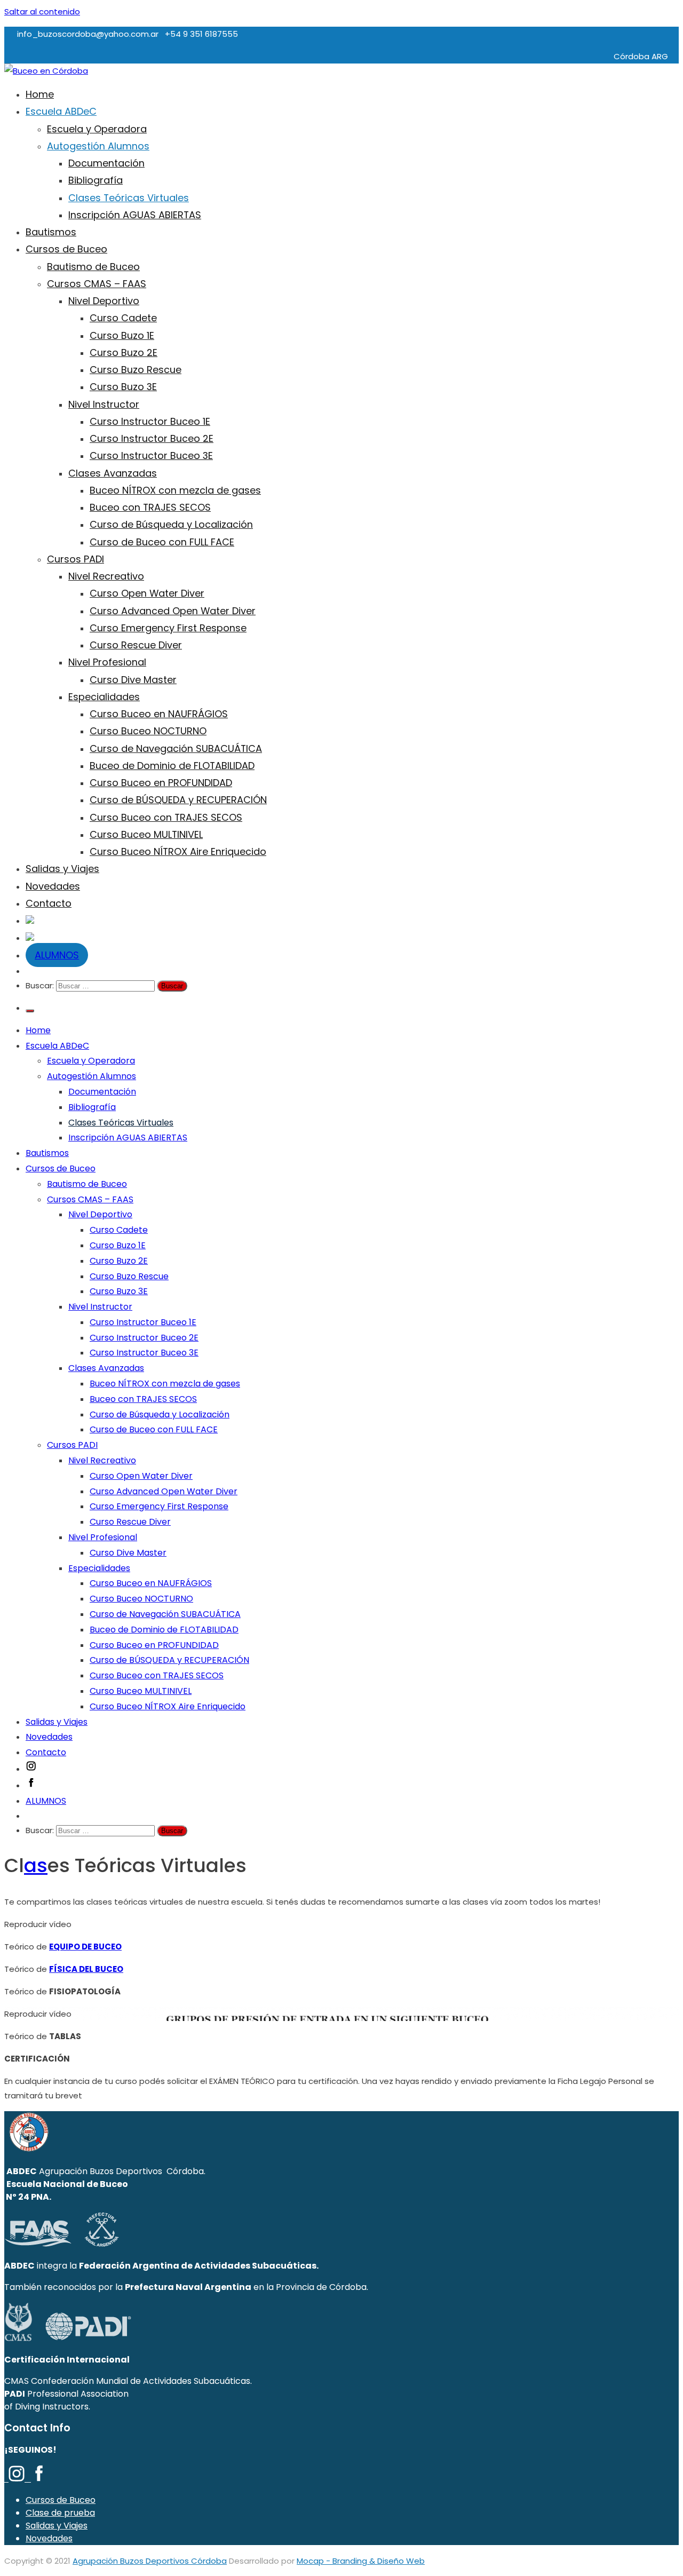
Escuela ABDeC (61, 111)
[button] (341, 1924)
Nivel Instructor (104, 404)
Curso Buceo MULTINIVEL (146, 834)
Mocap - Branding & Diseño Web (361, 2561)
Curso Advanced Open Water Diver (173, 611)
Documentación (106, 163)
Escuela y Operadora (97, 129)
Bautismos (51, 232)
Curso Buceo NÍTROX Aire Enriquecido (178, 851)
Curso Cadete (123, 318)
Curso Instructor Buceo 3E (151, 455)
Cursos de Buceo (66, 249)
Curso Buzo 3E (123, 387)
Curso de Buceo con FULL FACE (162, 542)
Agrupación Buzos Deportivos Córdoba (150, 2561)
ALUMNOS (57, 955)
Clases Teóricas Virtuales (129, 198)
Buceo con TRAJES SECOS (150, 507)
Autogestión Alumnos (98, 146)
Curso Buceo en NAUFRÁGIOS (159, 714)
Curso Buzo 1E (122, 335)
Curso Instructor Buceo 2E (152, 438)
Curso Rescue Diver (136, 645)
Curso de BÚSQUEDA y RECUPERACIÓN (178, 800)
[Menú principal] (30, 1011)
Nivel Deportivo (104, 301)
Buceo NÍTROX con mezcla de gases (175, 490)
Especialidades (104, 697)
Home (40, 94)
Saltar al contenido (42, 11)
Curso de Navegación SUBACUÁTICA (176, 748)
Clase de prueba (60, 2513)
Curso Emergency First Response (168, 628)
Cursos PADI (76, 559)
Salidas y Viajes (62, 869)
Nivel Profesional (107, 662)
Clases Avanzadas (113, 473)
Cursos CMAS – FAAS (97, 284)
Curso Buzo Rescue (136, 370)
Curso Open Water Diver (147, 593)
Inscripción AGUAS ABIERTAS (135, 215)
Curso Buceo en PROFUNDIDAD (161, 783)
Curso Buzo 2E (124, 352)
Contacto (49, 903)
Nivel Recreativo (106, 576)
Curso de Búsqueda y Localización (171, 524)
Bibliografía (96, 180)
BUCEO (108, 1947)
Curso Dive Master (133, 680)
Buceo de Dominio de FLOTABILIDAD (172, 766)
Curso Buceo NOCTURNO (148, 731)
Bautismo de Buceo (93, 267)
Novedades (53, 886)
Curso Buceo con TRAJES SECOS (166, 817)
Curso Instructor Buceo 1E (150, 421)
